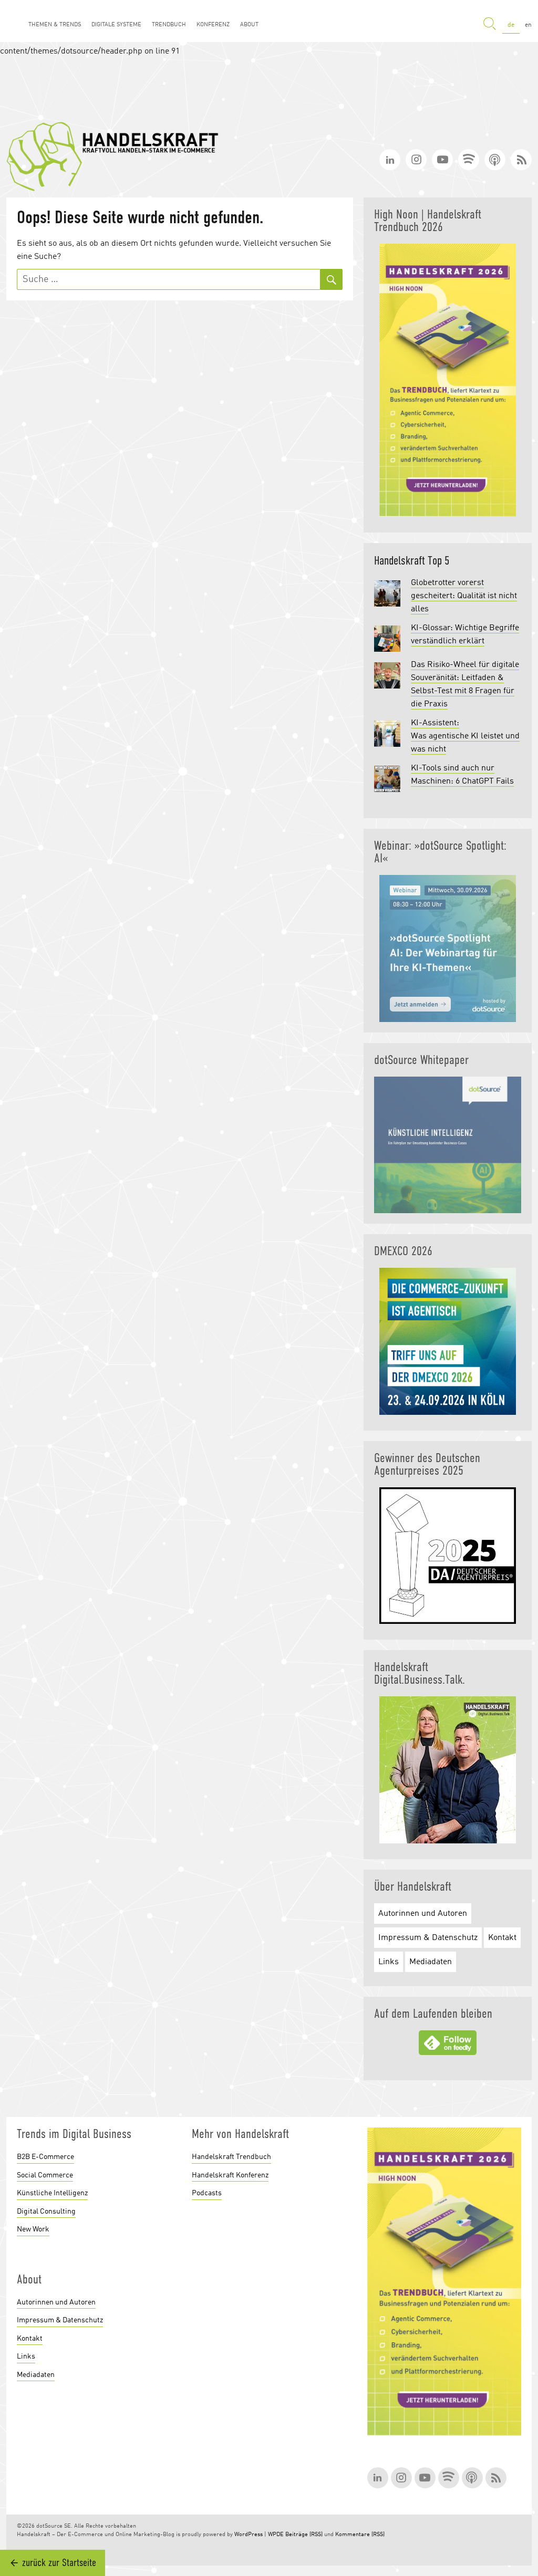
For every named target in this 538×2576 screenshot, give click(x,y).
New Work (33, 2229)
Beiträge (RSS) (304, 2535)
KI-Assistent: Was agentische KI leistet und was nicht (465, 736)
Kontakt (502, 1938)
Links (389, 1962)
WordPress (249, 2535)
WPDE (276, 2535)
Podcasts (207, 2193)
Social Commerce (45, 2175)
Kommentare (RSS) (360, 2535)
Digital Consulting (46, 2212)
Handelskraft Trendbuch (231, 2157)
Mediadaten (431, 1962)
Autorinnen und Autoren (423, 1914)
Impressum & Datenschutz (428, 1938)
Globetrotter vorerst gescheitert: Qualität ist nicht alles (464, 596)
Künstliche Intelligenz (52, 2193)
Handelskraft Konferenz (230, 2175)
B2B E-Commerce (45, 2157)
